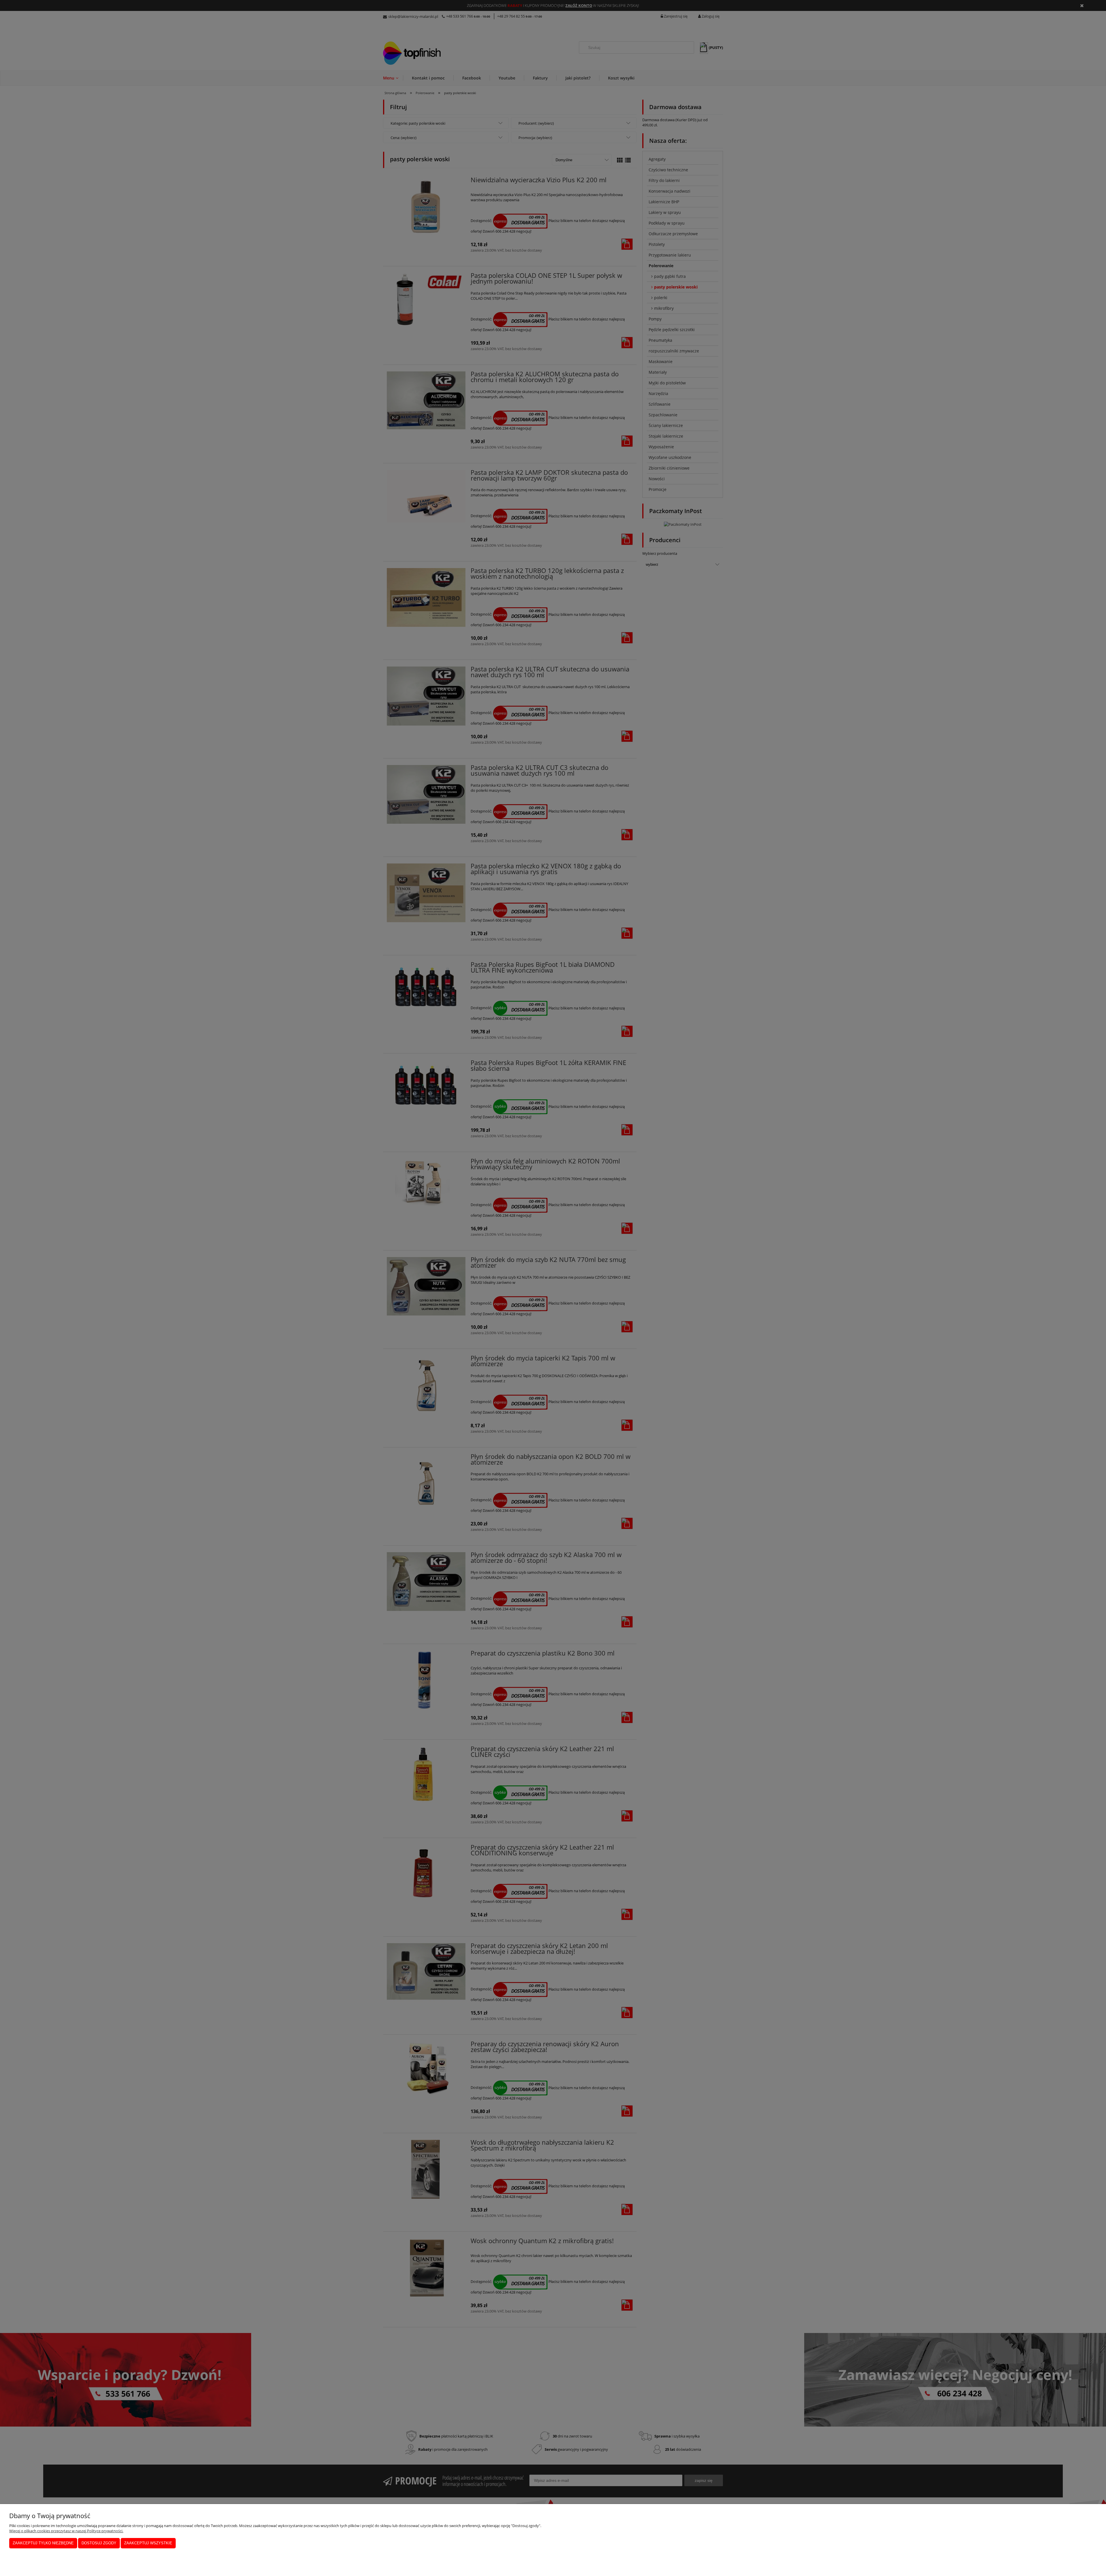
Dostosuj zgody (99, 2543)
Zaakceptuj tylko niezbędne (43, 2543)
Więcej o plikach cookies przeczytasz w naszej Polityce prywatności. (66, 2531)
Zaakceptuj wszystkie (148, 2543)
